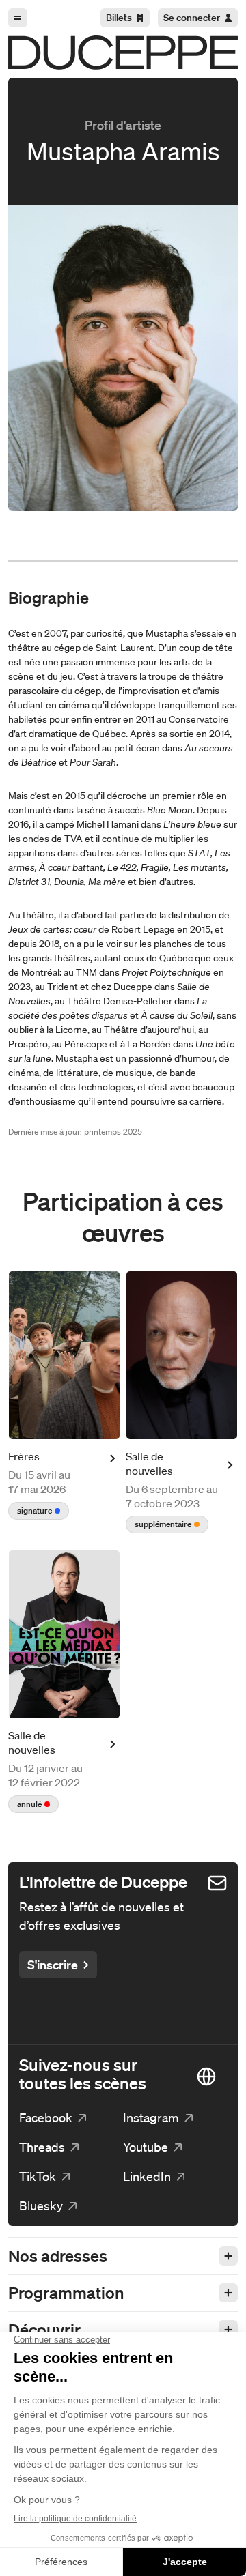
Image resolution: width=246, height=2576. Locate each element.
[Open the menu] (18, 18)
